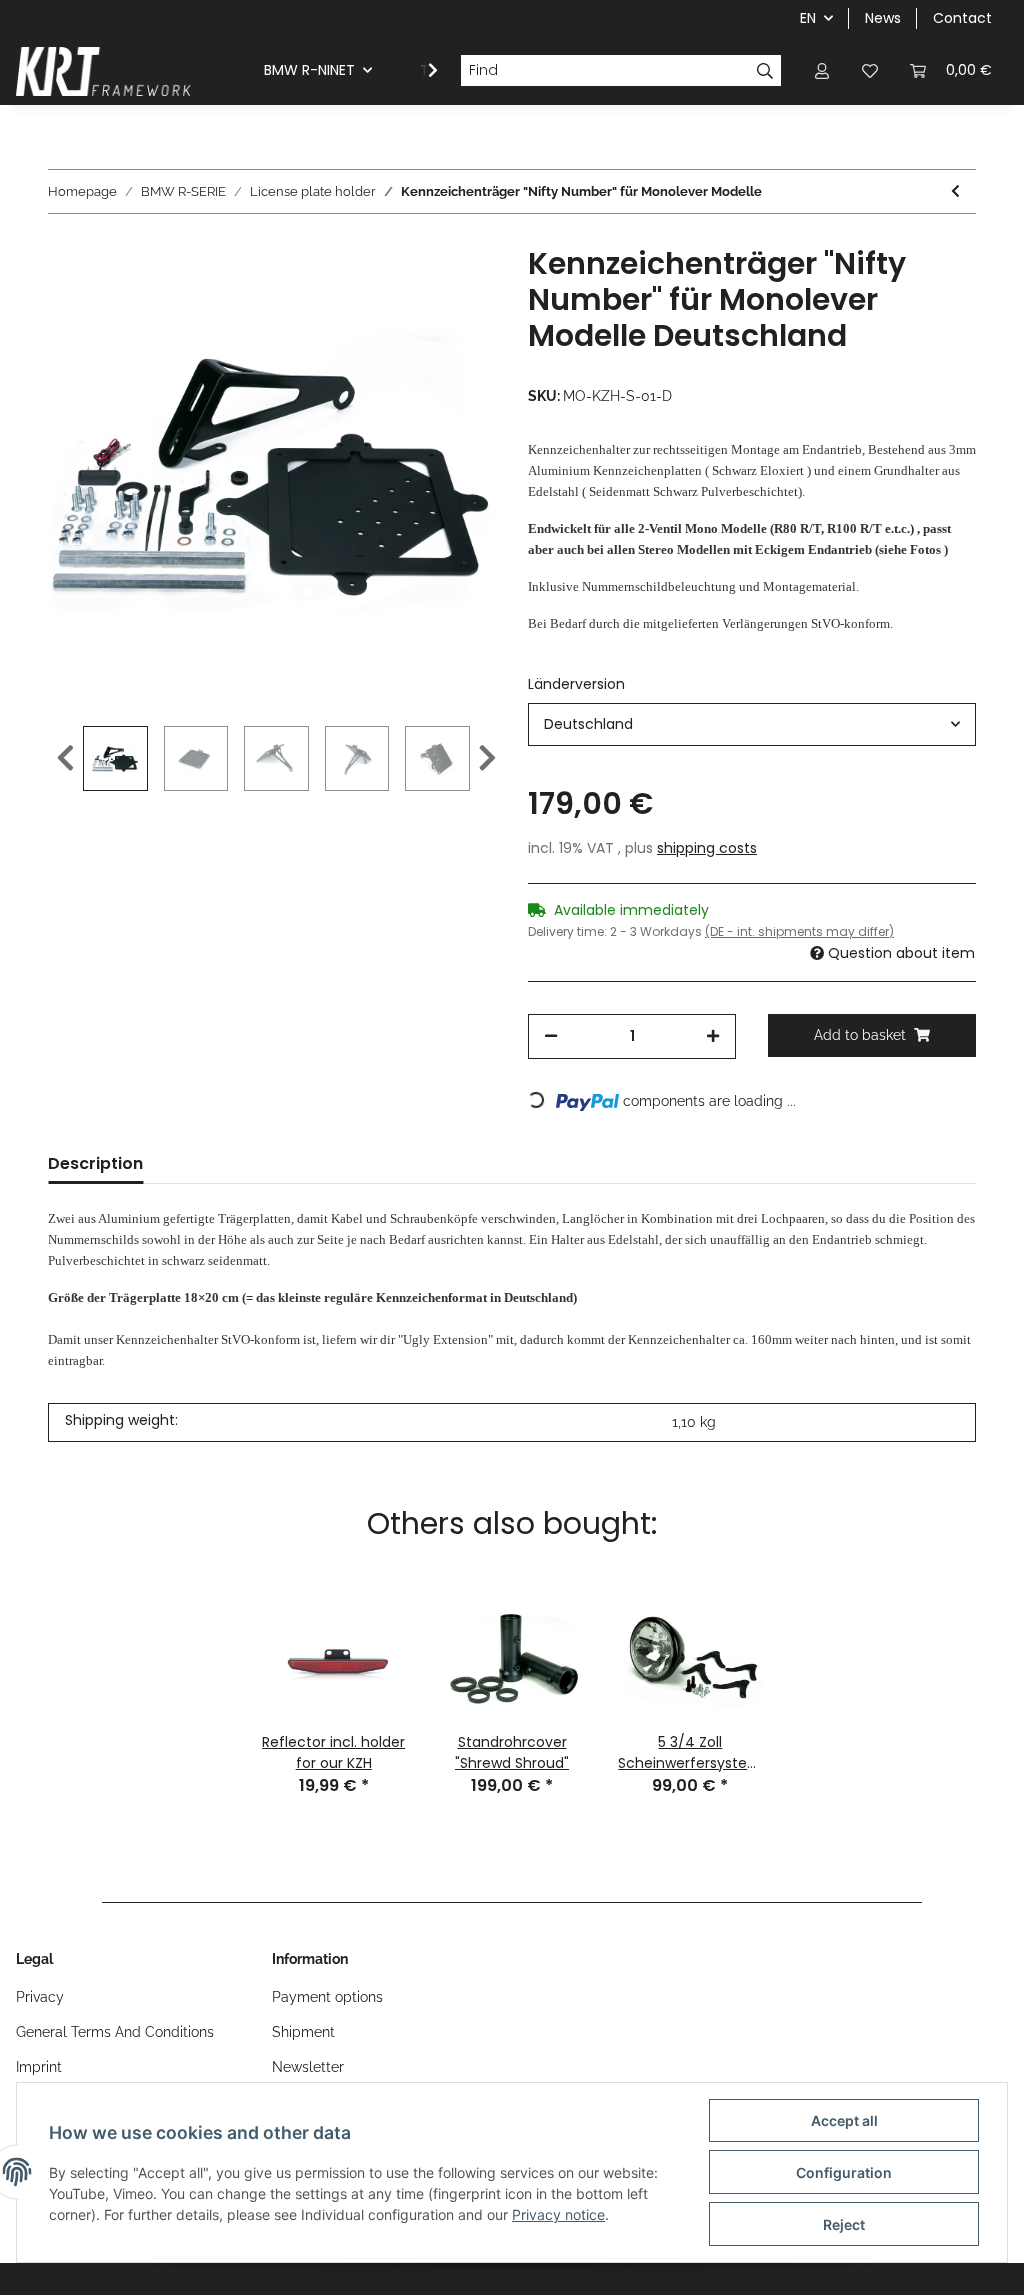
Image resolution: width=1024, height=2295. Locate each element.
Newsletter (308, 2067)
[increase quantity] (713, 1036)
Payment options (327, 1997)
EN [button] (808, 18)
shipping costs (707, 848)
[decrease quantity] (551, 1036)
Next (487, 758)
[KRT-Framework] (104, 71)
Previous (65, 758)
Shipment (303, 2032)
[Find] (765, 71)
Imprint (39, 2067)
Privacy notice (558, 2214)
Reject (844, 2224)
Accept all (844, 2120)
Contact (962, 18)
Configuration (844, 2172)
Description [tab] (95, 1163)
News (883, 18)
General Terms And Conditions (115, 2032)
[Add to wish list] (454, 292)
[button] (822, 70)
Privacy (40, 1997)
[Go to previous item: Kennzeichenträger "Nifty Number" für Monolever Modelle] (955, 191)
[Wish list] (870, 70)
